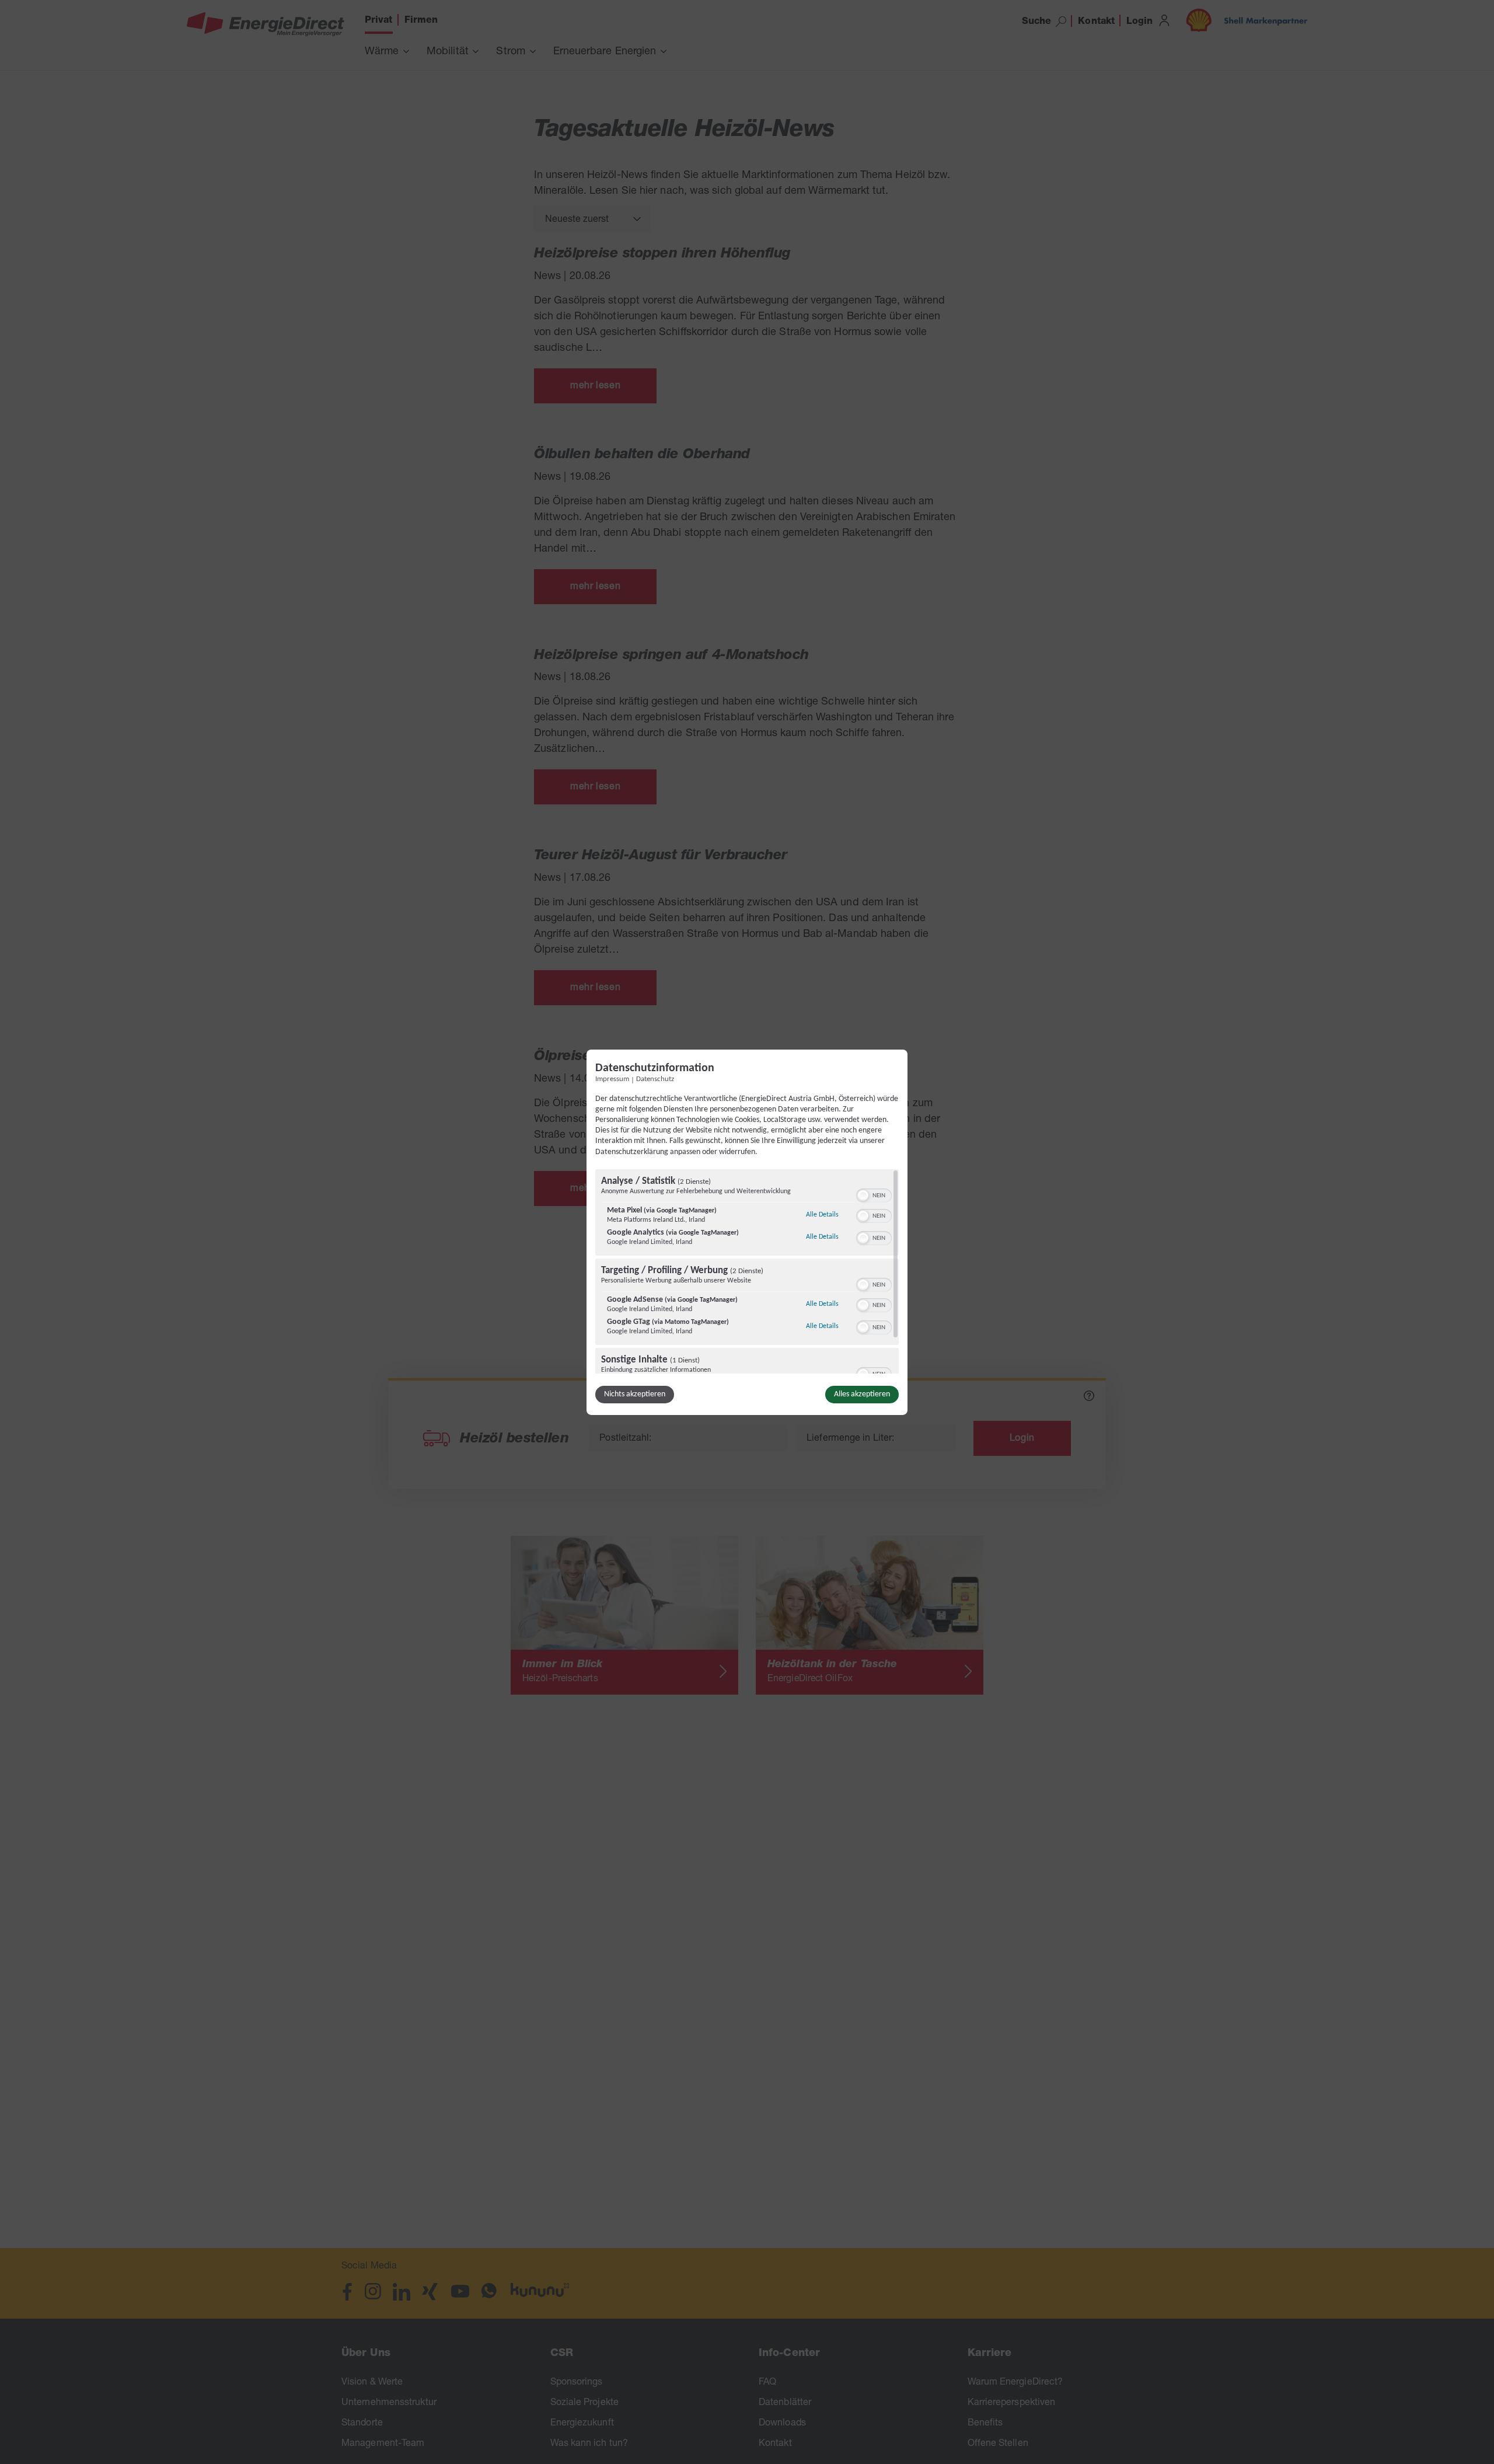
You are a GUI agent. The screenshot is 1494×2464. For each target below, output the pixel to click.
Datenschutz (655, 1079)
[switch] (874, 1194)
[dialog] (747, 1232)
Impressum (612, 1079)
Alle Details (822, 1214)
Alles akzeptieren (862, 1394)
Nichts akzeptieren (635, 1394)
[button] (863, 1196)
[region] (747, 1271)
